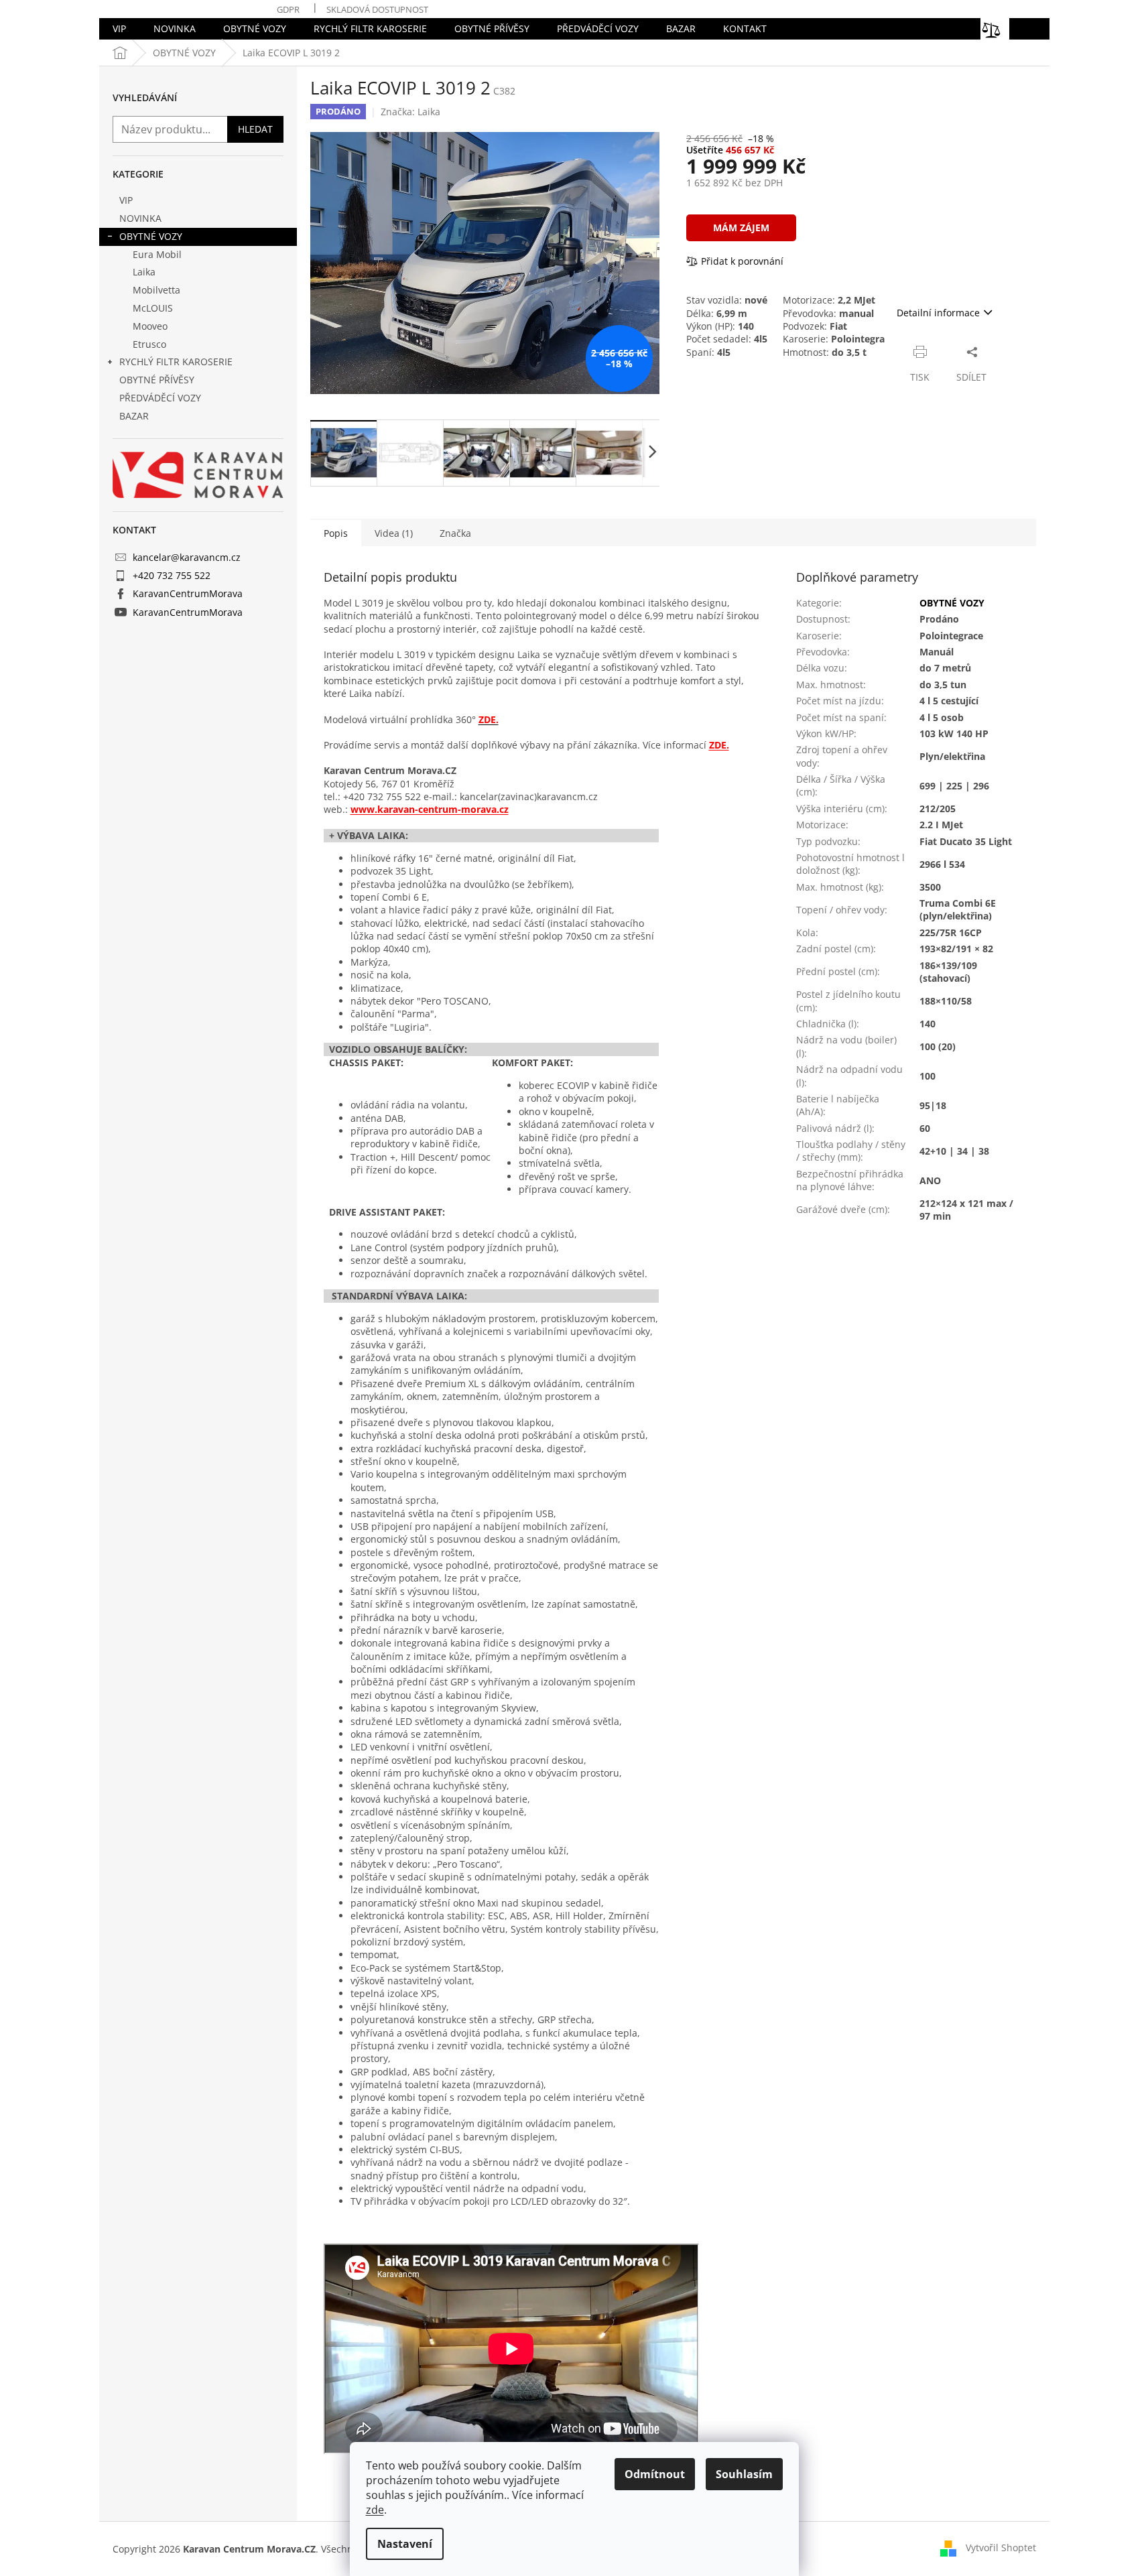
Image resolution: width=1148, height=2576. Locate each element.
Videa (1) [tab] (394, 533)
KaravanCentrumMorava (188, 593)
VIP (126, 200)
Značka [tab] (455, 533)
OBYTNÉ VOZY (151, 236)
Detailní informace (938, 313)
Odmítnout (655, 2474)
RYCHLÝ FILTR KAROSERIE (176, 362)
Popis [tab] (336, 533)
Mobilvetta (156, 290)
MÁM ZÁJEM (741, 228)
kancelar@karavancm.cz (187, 557)
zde (375, 2510)
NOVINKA (140, 218)
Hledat (255, 129)
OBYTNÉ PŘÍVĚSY (157, 380)
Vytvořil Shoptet (1001, 2548)
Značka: (410, 112)
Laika (144, 272)
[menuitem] (119, 29)
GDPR (288, 9)
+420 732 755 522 (172, 575)
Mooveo (150, 326)
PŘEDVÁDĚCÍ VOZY (160, 398)
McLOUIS (153, 308)
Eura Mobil (157, 254)
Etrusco (149, 344)
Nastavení (405, 2544)
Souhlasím (744, 2474)
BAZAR (134, 416)
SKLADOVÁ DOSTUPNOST (377, 9)
